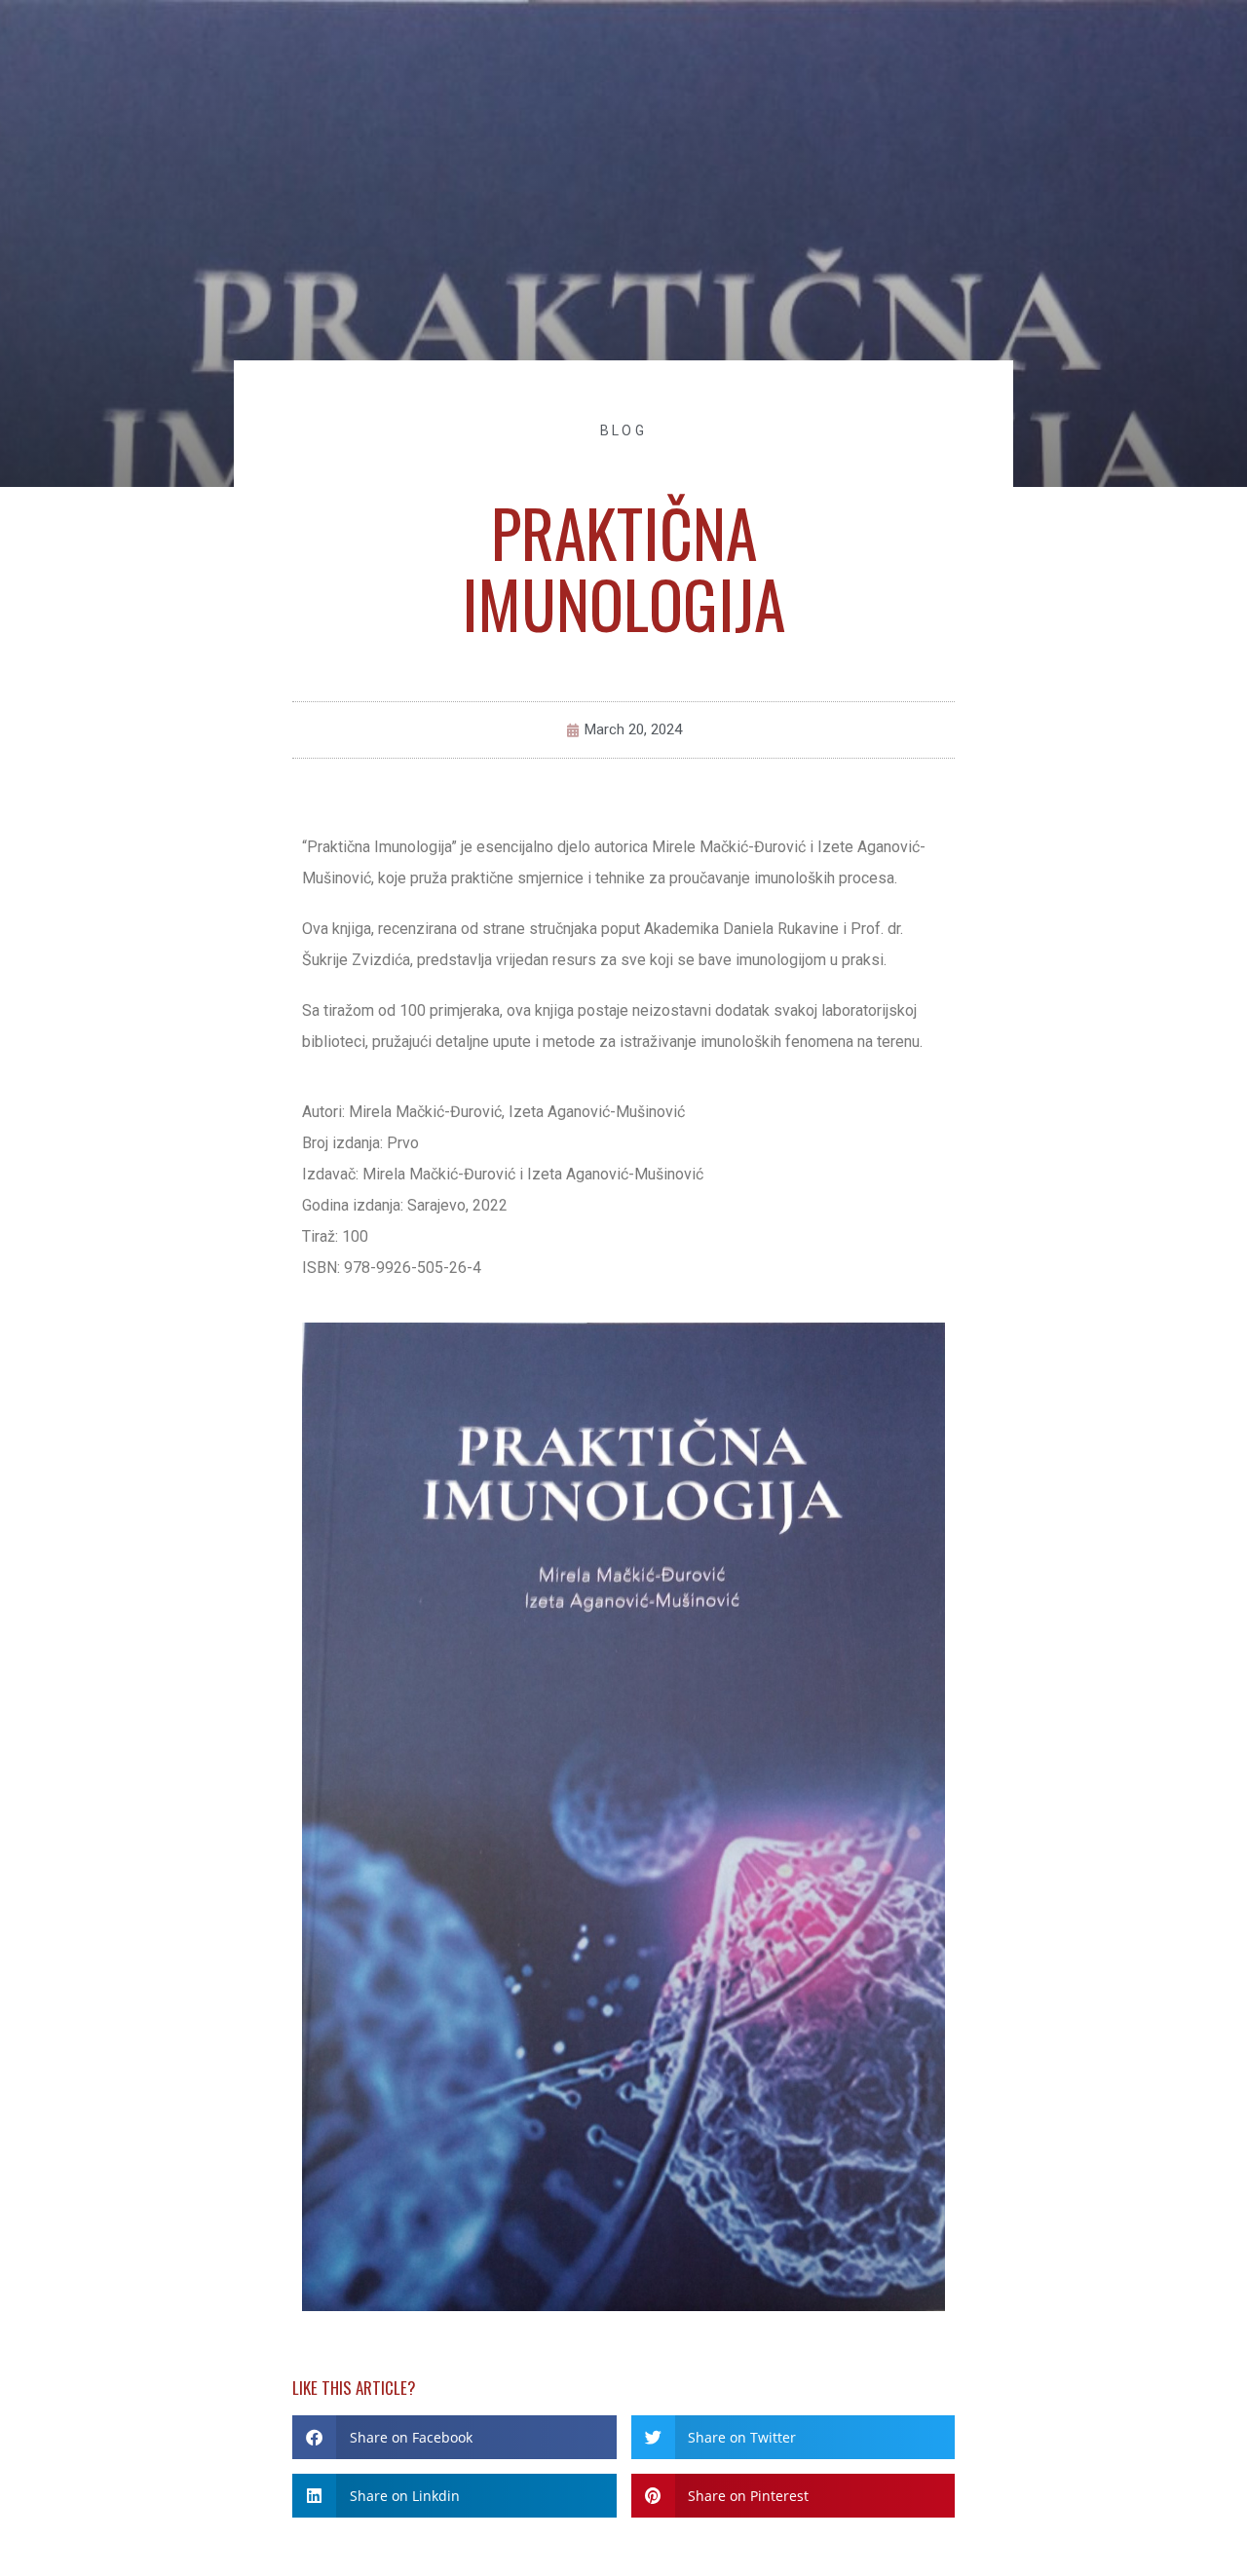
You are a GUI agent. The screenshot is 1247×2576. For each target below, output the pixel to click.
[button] (454, 2437)
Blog (623, 430)
